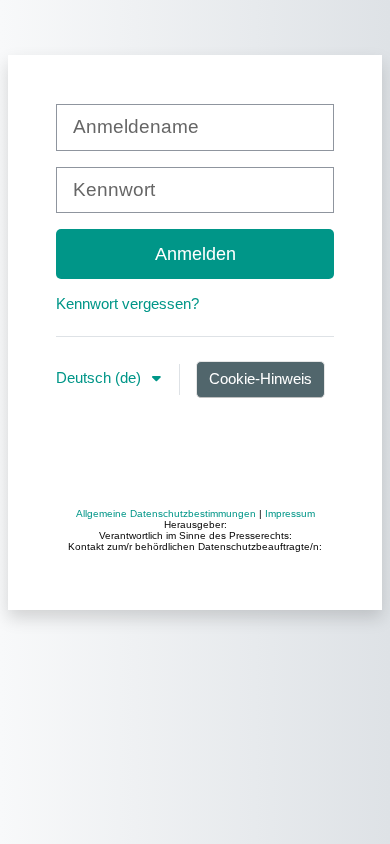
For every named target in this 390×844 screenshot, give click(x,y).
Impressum (290, 513)
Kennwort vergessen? (127, 303)
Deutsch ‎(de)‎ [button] (100, 377)
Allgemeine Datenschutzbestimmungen (166, 513)
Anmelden (195, 253)
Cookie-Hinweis (260, 378)
